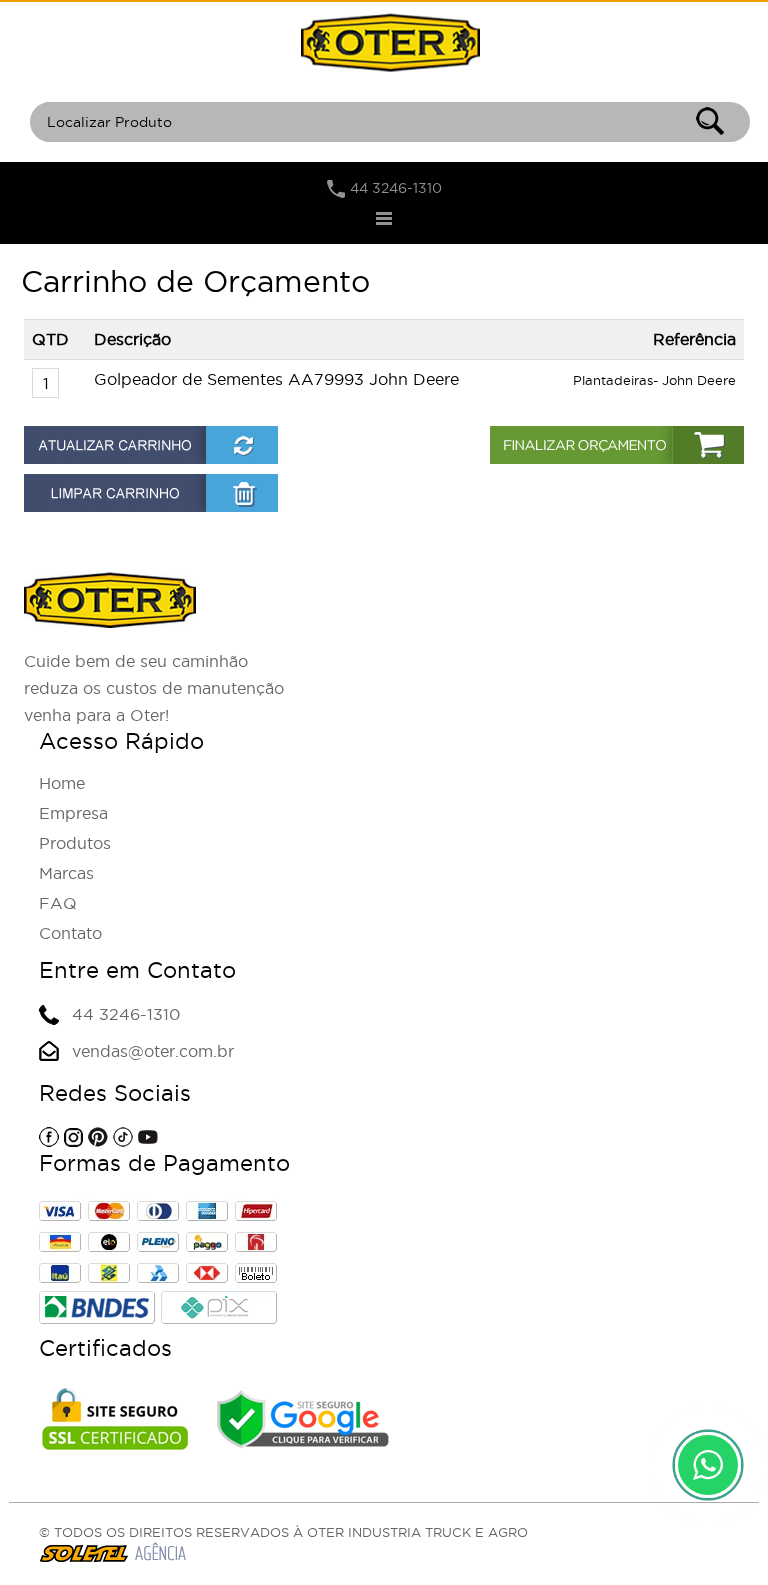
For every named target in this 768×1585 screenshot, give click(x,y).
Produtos (75, 843)
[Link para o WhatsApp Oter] (708, 1465)
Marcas (66, 873)
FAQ (58, 903)
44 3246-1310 (396, 188)
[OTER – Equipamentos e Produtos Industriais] (390, 42)
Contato (70, 933)
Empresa (73, 813)
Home (62, 783)
